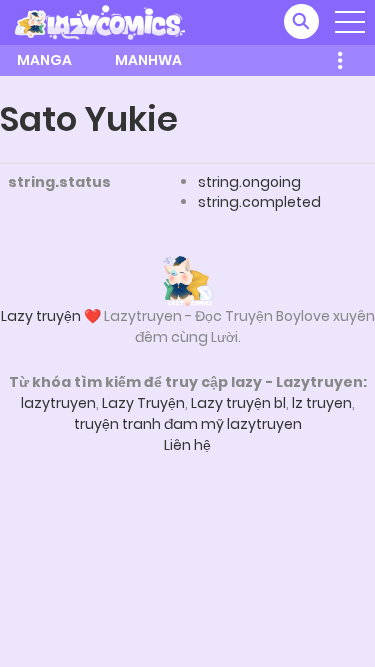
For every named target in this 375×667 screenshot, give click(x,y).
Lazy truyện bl (238, 403)
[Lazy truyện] (188, 280)
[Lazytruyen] (100, 21)
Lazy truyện (41, 316)
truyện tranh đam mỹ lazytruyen (188, 424)
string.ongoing (249, 182)
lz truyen (322, 403)
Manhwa (148, 60)
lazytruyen (58, 403)
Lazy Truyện (143, 403)
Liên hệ (187, 445)
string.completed (259, 202)
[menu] (350, 22)
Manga (44, 60)
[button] (301, 21)
